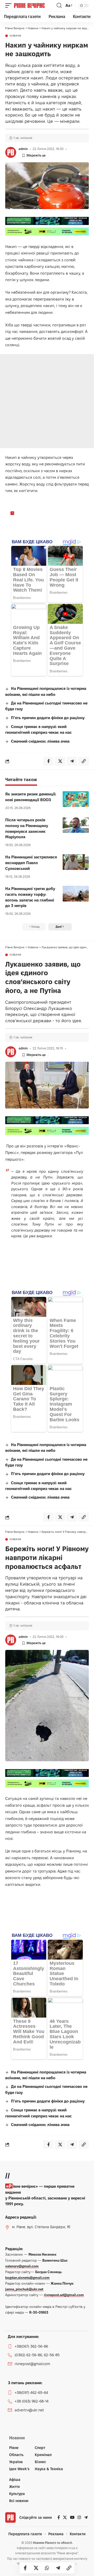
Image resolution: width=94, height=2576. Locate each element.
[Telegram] (86, 2517)
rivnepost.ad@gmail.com (64, 2295)
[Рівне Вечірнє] (35, 5)
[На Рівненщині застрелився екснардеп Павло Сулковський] (76, 862)
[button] (10, 5)
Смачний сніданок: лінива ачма (40, 741)
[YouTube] (72, 2517)
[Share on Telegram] (58, 2568)
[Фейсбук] (59, 2517)
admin (23, 149)
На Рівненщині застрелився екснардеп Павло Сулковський (31, 863)
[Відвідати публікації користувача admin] (11, 152)
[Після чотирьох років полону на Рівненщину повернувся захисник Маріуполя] (76, 825)
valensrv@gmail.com (22, 2266)
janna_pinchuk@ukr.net (24, 2289)
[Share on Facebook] (25, 2568)
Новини (16, 36)
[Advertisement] (47, 401)
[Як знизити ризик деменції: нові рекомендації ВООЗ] (76, 799)
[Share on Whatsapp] (47, 2568)
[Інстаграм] (79, 2517)
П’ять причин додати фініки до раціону (48, 718)
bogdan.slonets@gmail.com (27, 2278)
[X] (65, 2517)
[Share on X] (36, 2568)
